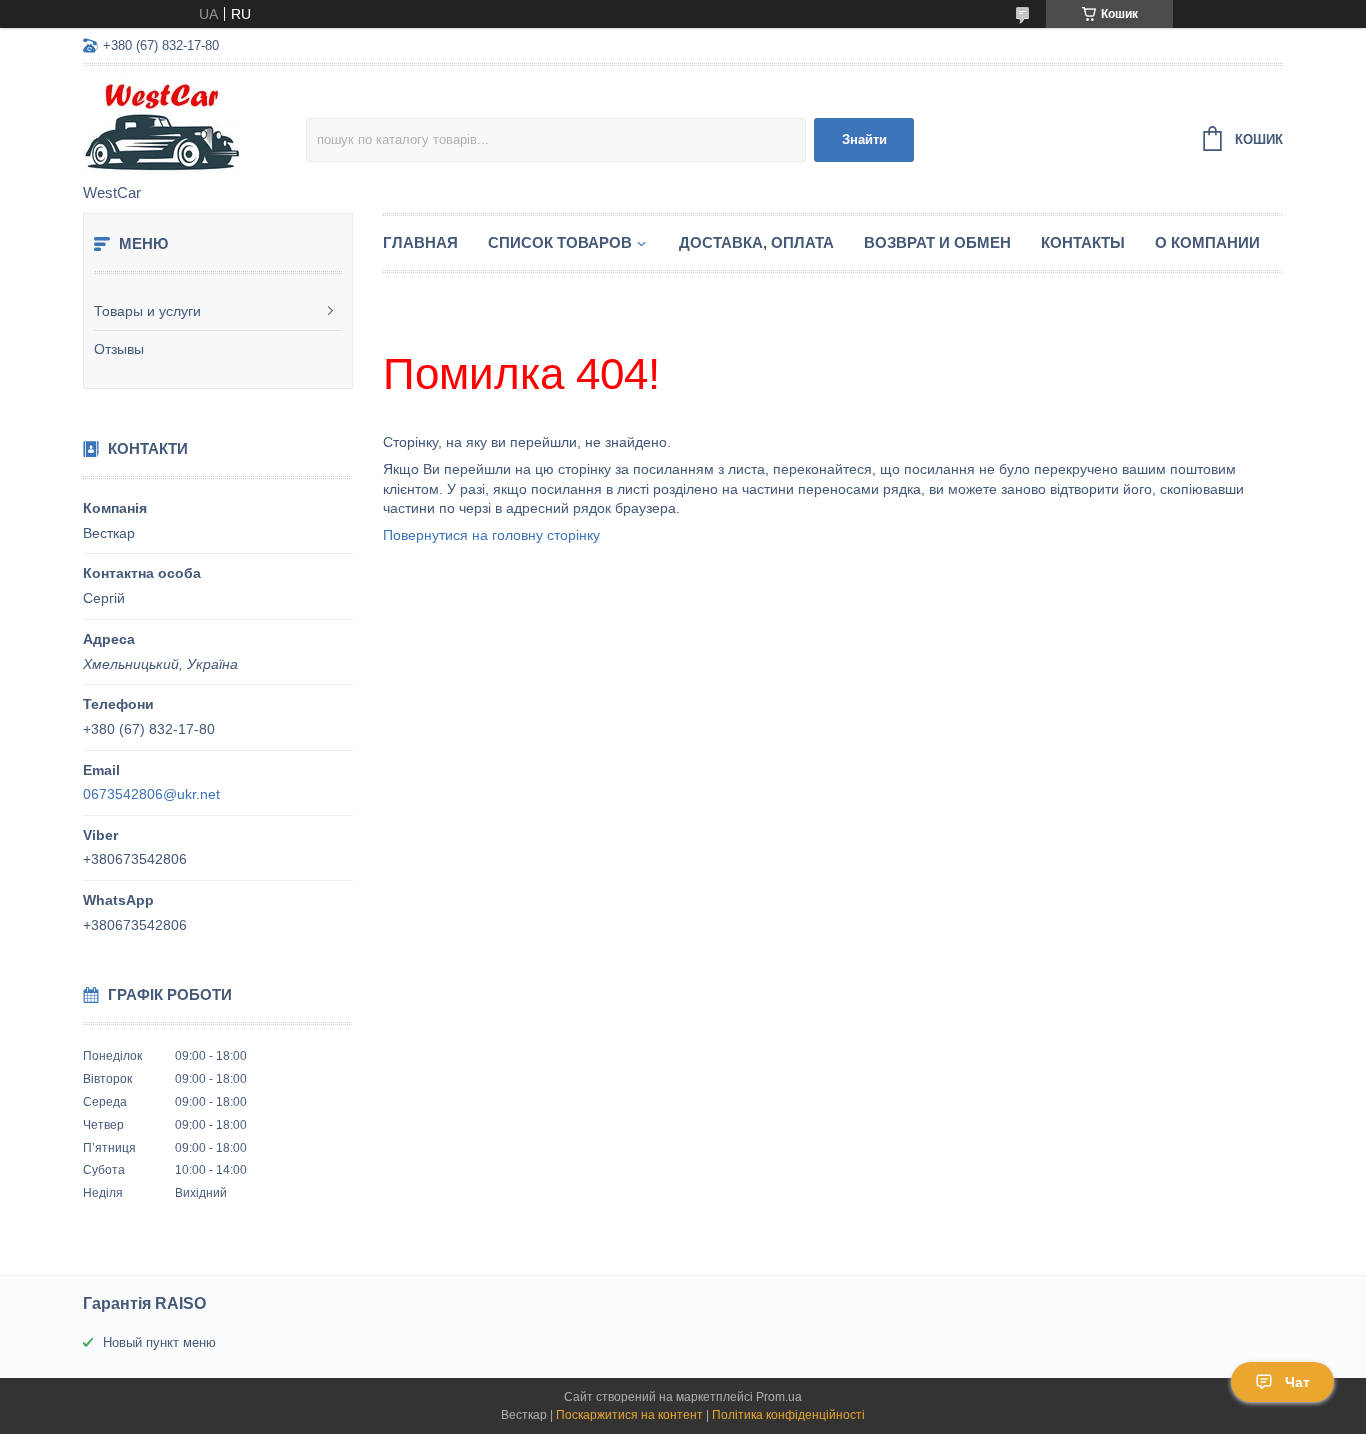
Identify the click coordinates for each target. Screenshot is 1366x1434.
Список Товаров (560, 242)
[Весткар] (194, 126)
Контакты (1083, 242)
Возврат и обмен (937, 242)
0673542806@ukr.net (151, 794)
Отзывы (119, 349)
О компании (1207, 242)
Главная (420, 242)
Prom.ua (779, 1397)
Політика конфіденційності (788, 1415)
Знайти (864, 139)
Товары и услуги (147, 311)
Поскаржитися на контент (629, 1415)
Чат (1297, 1382)
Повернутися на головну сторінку (491, 535)
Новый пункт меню (159, 1342)
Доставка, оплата (756, 242)
